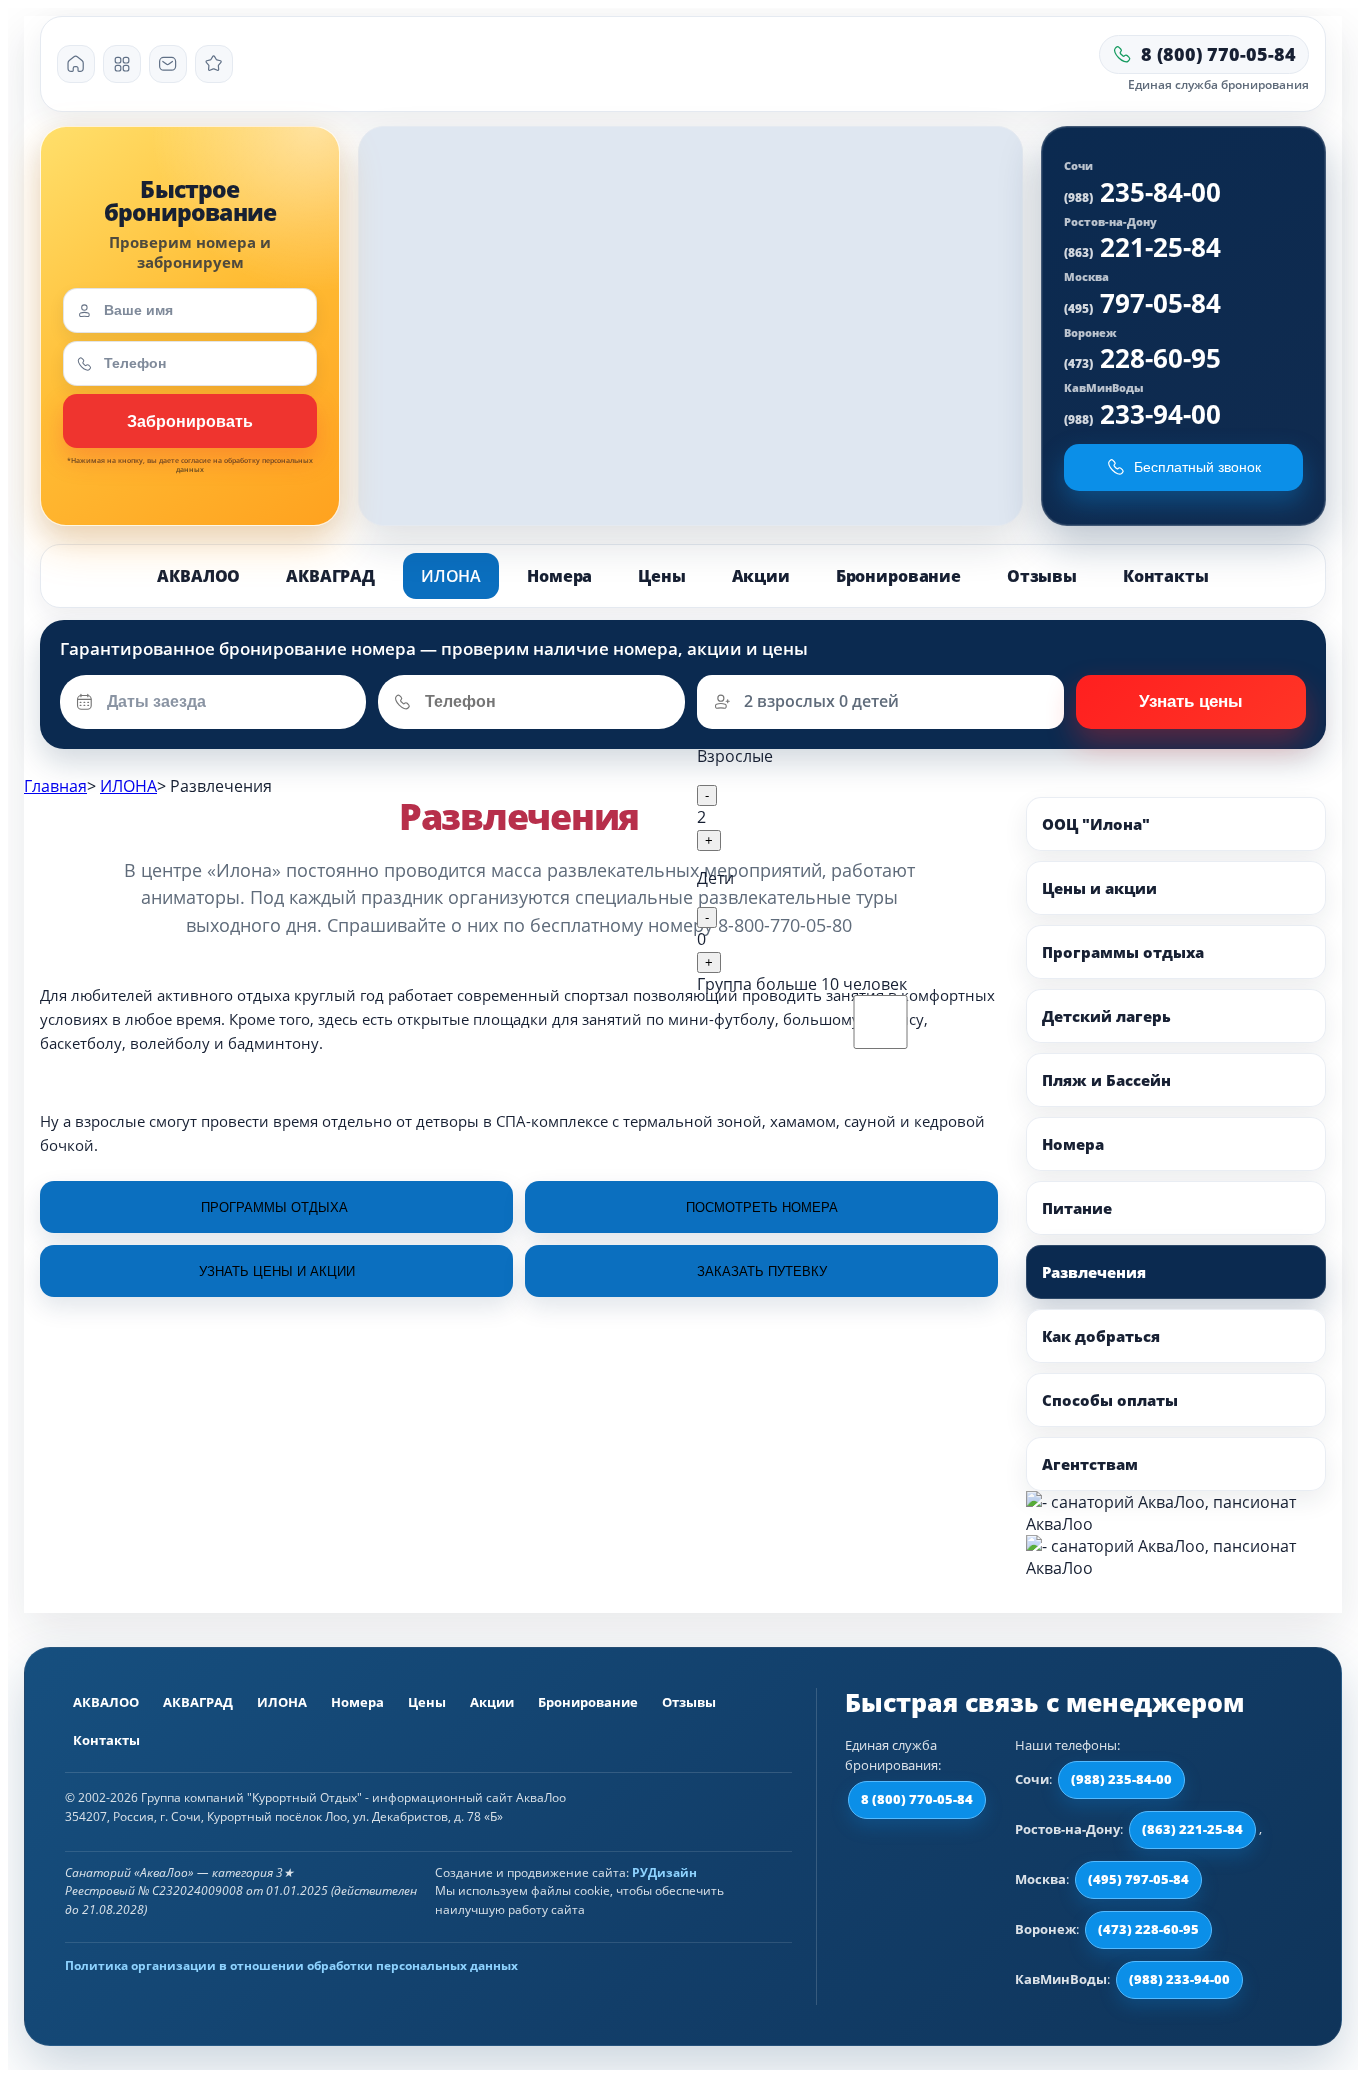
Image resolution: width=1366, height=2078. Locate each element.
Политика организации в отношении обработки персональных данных (291, 1965)
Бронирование (898, 576)
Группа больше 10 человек (802, 984)
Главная (55, 786)
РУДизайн (664, 1872)
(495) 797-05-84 (1138, 1879)
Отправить (1191, 702)
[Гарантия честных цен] (214, 64)
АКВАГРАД (330, 576)
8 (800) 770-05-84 (917, 1799)
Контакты (1166, 576)
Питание (1077, 1208)
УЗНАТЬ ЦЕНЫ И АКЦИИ (277, 1271)
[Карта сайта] (122, 64)
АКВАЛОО (198, 576)
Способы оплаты (1110, 1400)
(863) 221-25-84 (1192, 1829)
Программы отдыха (1123, 952)
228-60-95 (1142, 358)
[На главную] (76, 64)
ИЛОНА (451, 576)
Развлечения (1094, 1272)
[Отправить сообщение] (168, 64)
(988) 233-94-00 (1179, 1979)
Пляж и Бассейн (1106, 1080)
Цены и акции (1099, 888)
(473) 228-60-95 (1148, 1929)
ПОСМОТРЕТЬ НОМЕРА (762, 1207)
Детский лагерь (1106, 1016)
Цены (661, 576)
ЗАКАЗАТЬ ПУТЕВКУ (762, 1271)
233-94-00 (1142, 414)
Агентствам (1090, 1464)
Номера (559, 576)
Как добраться (1101, 1336)
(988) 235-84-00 (1121, 1779)
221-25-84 (1142, 247)
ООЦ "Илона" (1096, 824)
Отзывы (1042, 576)
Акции (761, 576)
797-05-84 (1142, 303)
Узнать (190, 421)
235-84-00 (1142, 192)
